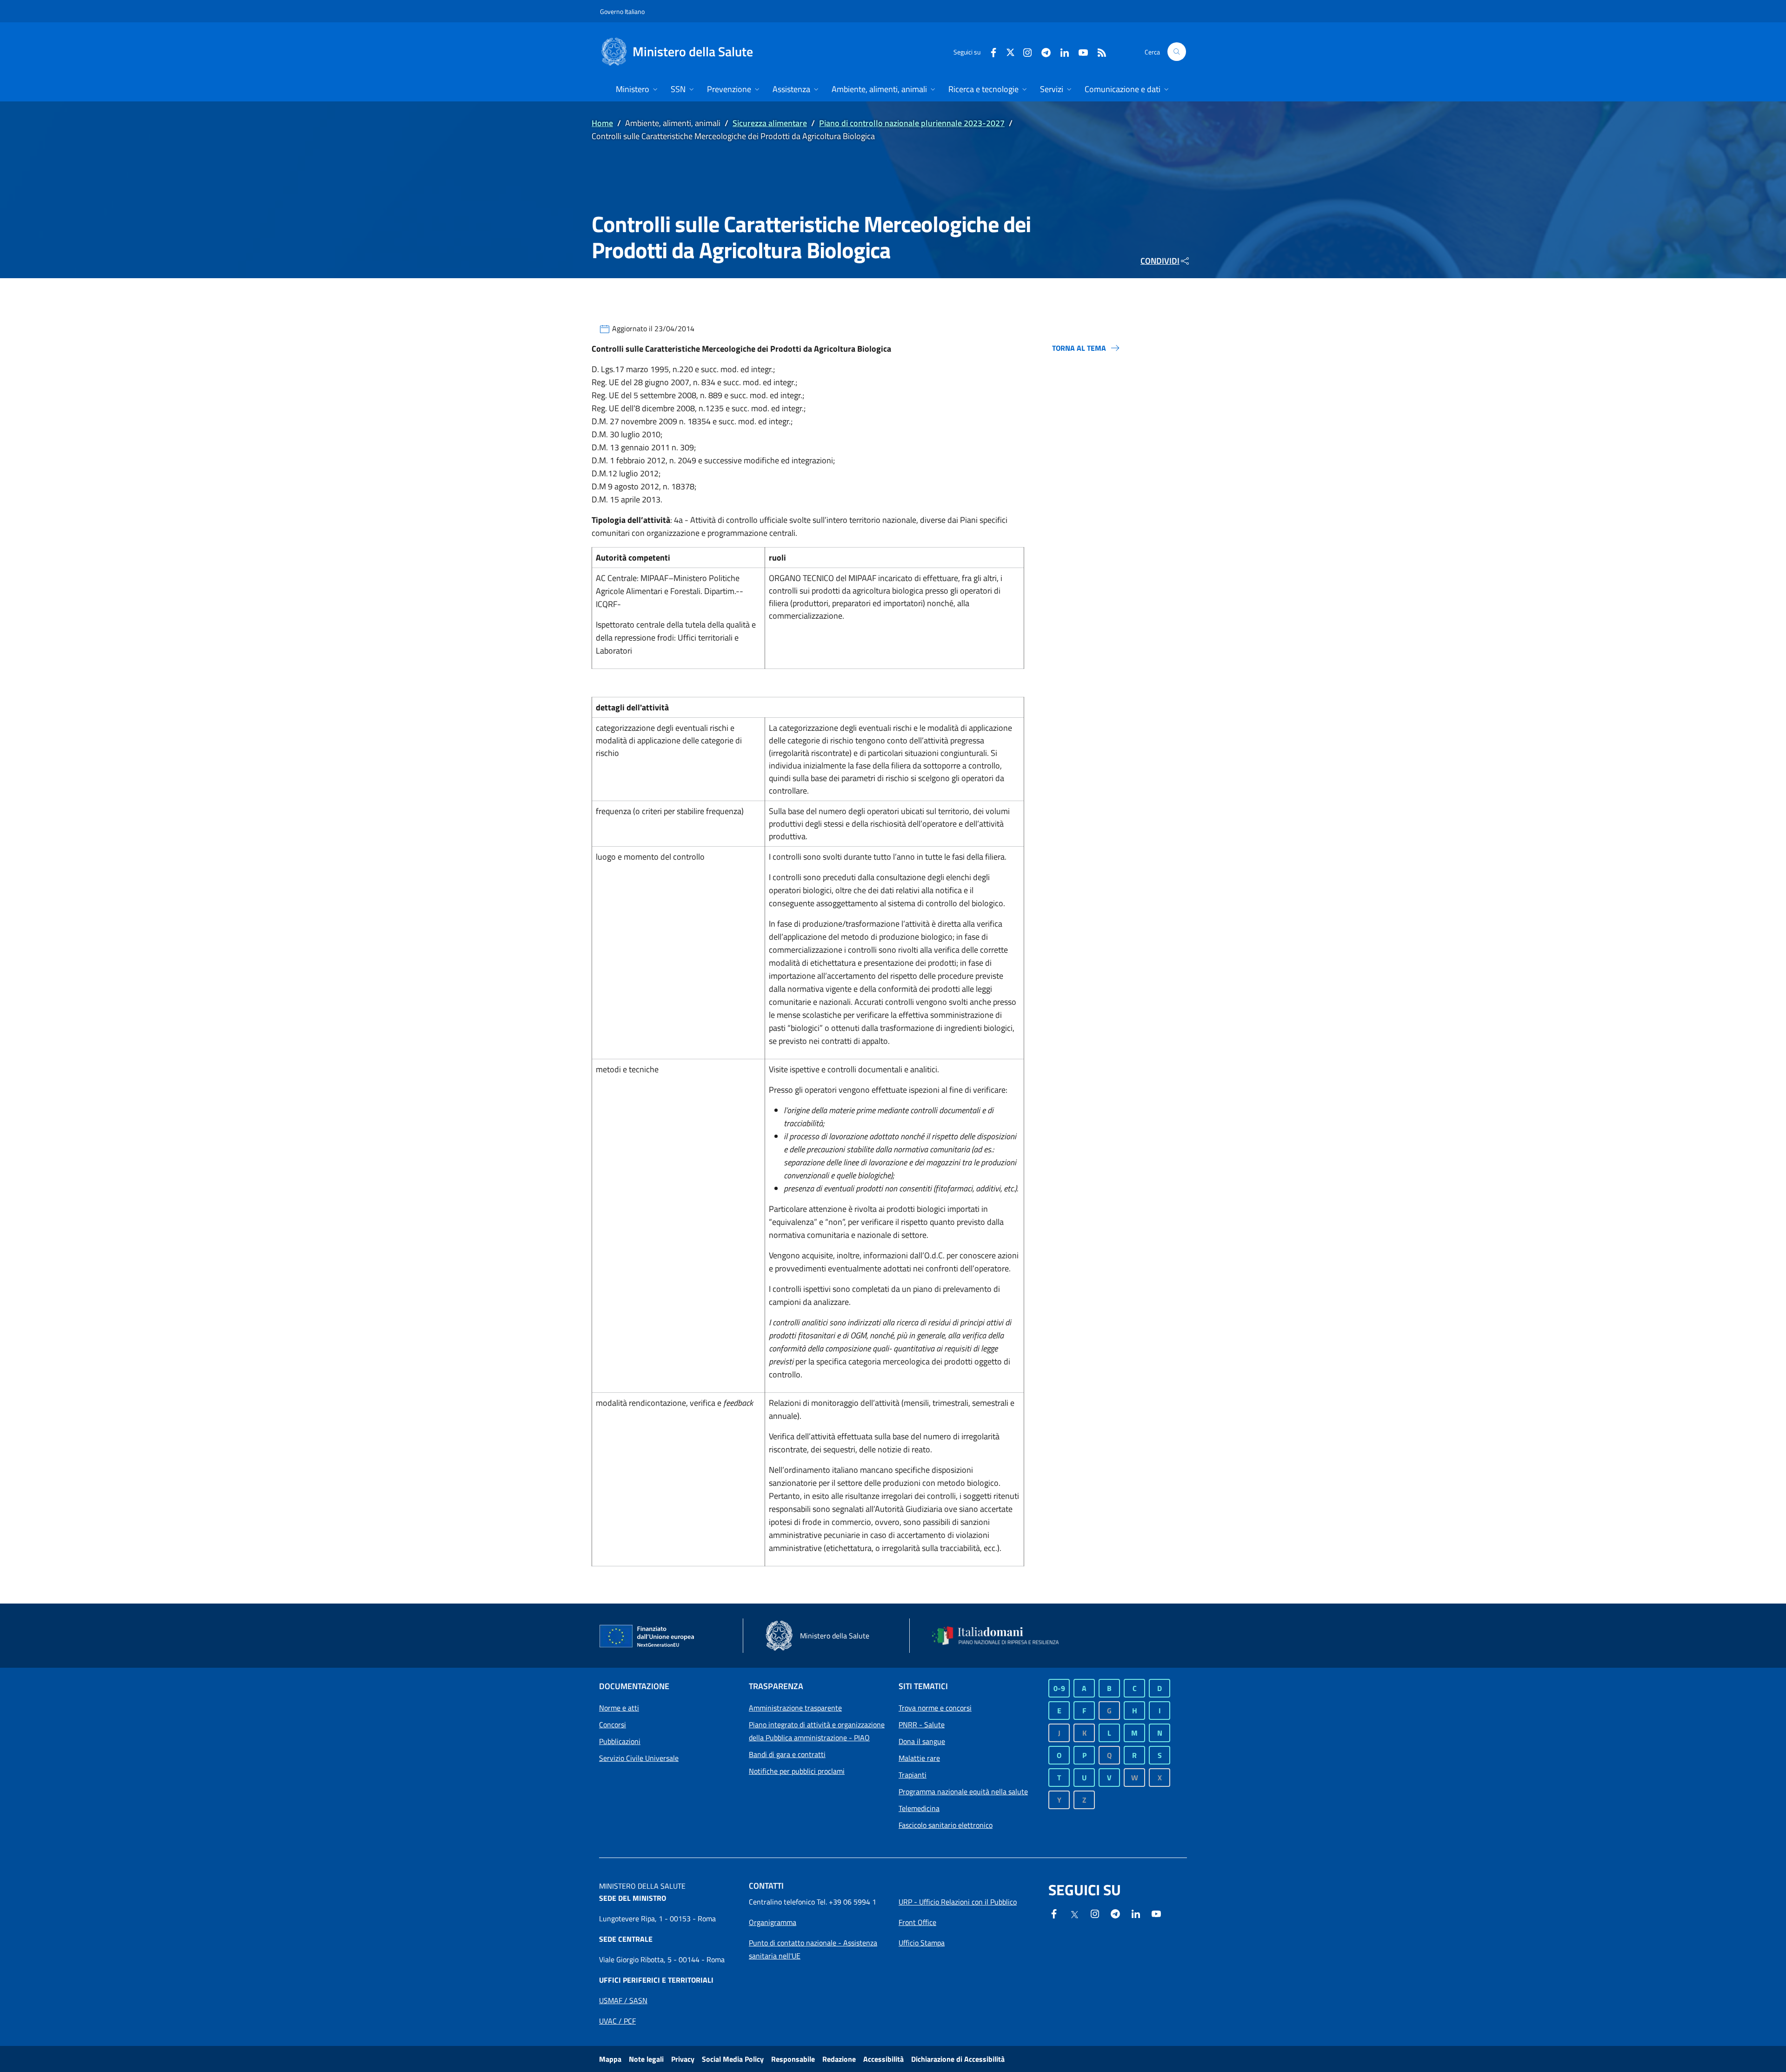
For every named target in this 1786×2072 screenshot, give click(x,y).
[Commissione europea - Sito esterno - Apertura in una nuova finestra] (647, 1637)
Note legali (646, 2059)
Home (602, 123)
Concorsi (613, 1724)
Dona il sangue (922, 1741)
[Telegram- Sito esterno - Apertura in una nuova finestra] (1042, 51)
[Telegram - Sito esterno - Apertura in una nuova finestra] (1115, 1913)
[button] (1177, 52)
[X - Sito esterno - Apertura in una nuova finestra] (1010, 51)
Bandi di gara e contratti (787, 1754)
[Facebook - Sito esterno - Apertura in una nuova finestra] (990, 51)
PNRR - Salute (922, 1724)
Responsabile (793, 2059)
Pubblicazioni (620, 1741)
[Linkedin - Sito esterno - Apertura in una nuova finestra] (1061, 51)
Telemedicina (919, 1808)
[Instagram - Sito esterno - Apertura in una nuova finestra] (1024, 51)
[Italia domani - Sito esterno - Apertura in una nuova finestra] (1001, 1636)
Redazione (839, 2059)
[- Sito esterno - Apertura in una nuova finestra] (1156, 1913)
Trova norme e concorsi (935, 1708)
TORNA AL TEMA (1079, 348)
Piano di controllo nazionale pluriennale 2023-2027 (912, 123)
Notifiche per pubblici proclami (797, 1771)
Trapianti (913, 1775)
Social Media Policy (733, 2059)
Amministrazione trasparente (795, 1708)
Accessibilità (883, 2059)
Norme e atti (619, 1708)
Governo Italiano (622, 11)
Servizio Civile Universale (639, 1758)
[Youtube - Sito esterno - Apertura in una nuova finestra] (1080, 51)
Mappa (610, 2059)
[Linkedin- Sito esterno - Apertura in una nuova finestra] (1136, 1913)
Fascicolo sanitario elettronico (946, 1825)
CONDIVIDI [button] (1160, 261)
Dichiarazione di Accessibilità (958, 2059)
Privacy (683, 2059)
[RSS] (1098, 51)
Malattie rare (919, 1758)
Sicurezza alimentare (770, 123)
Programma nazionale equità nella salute (963, 1791)
